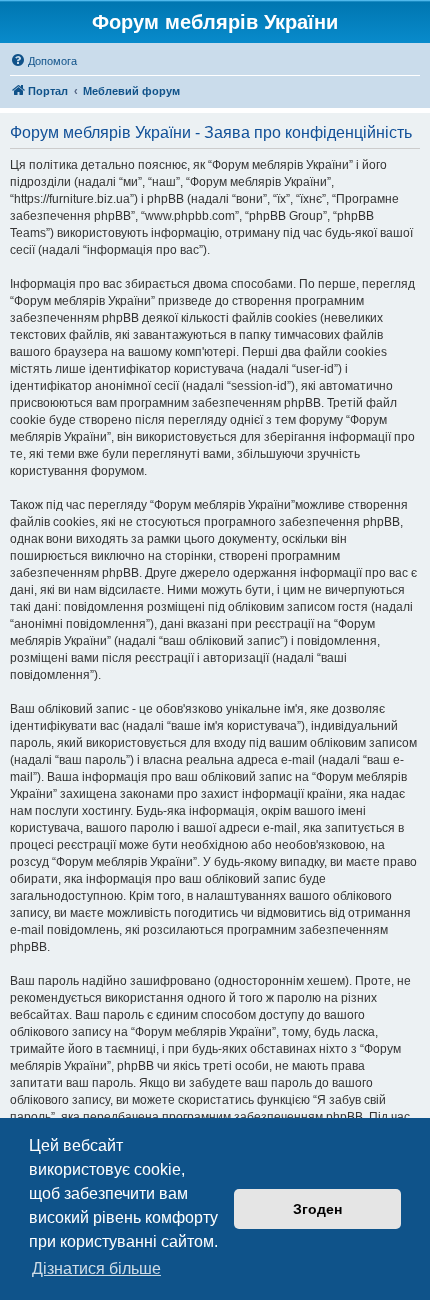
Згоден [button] (317, 1209)
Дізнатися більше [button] (96, 1268)
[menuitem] (43, 61)
